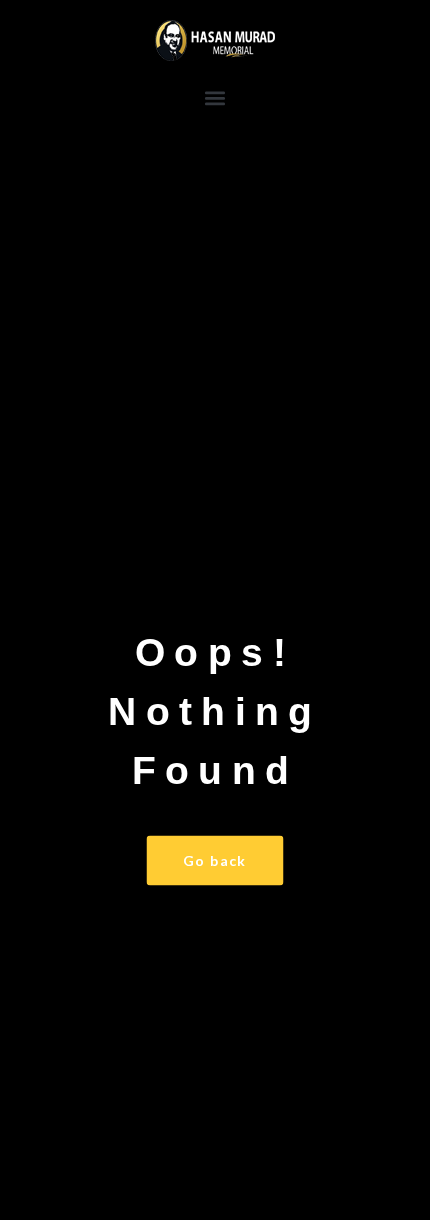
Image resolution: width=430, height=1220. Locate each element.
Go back (215, 860)
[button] (215, 97)
